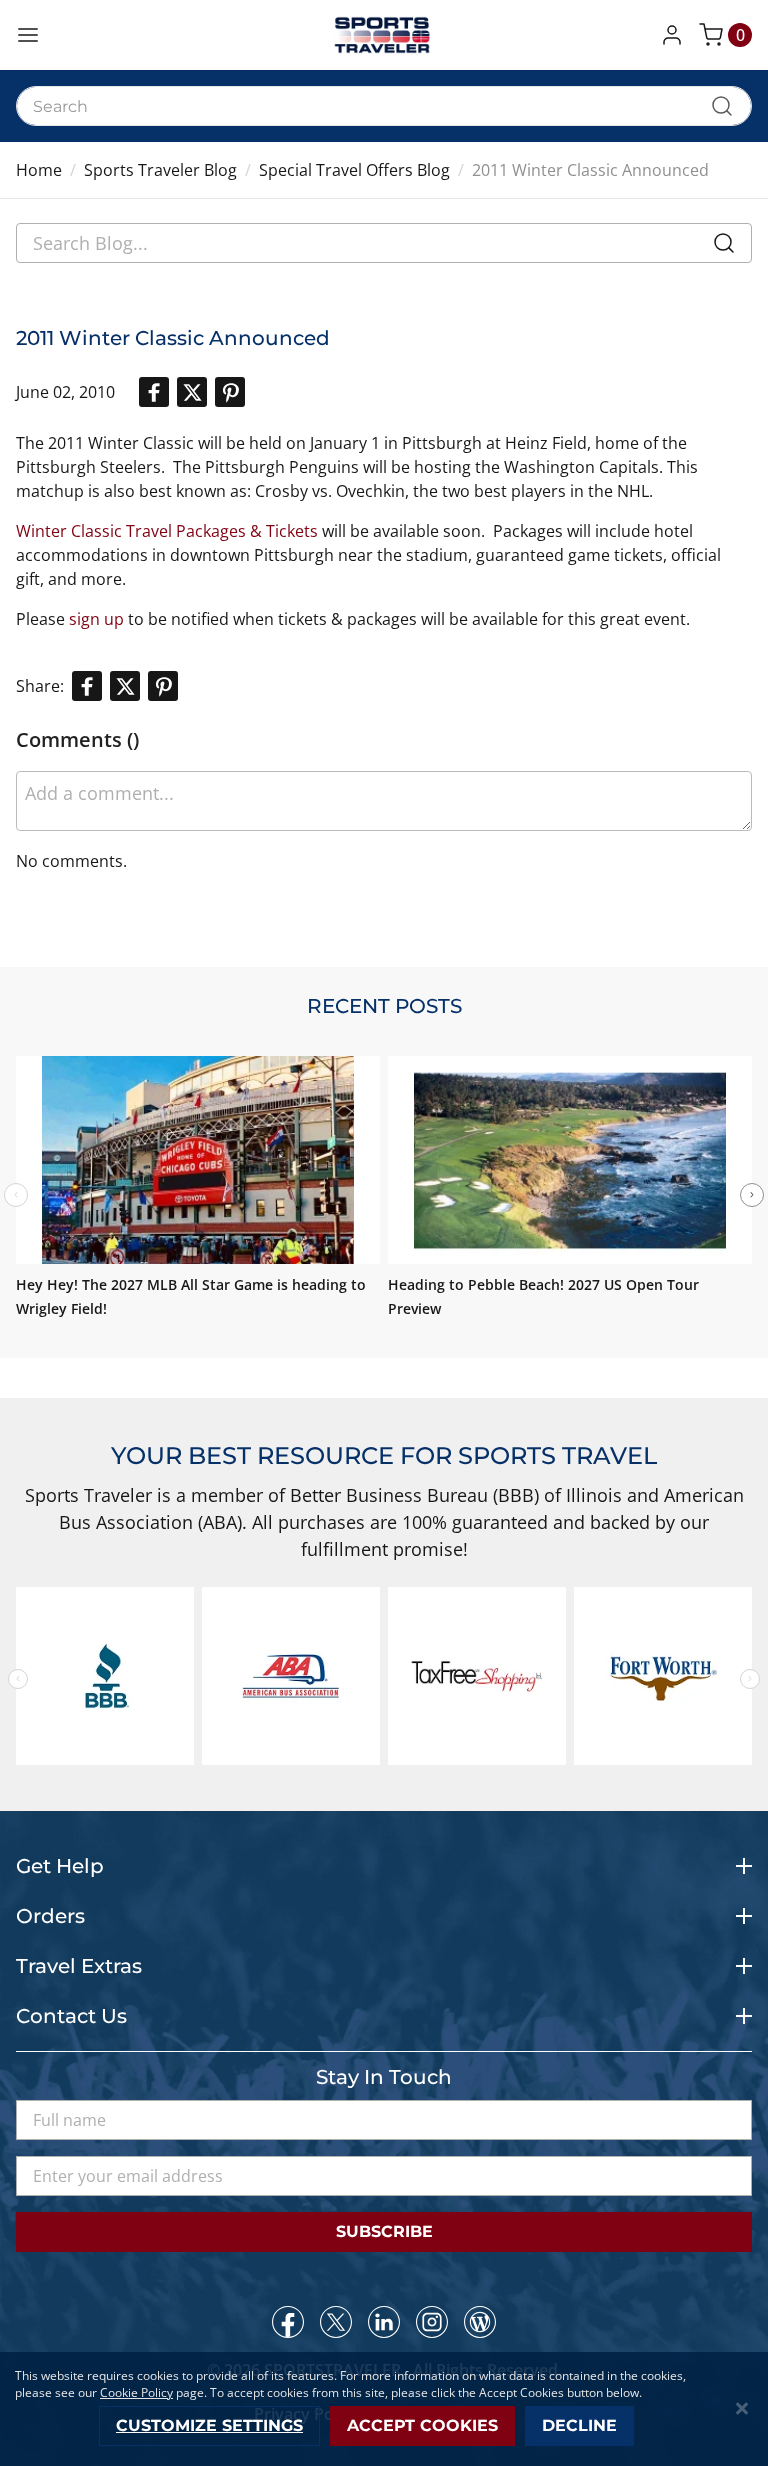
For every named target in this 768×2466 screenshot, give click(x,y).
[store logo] (384, 35)
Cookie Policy (136, 2392)
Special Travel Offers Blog (354, 170)
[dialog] (384, 2409)
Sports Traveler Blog (160, 170)
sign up (96, 619)
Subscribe (384, 2231)
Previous (18, 1679)
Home (39, 170)
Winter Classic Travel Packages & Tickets (167, 531)
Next (752, 1195)
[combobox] (384, 106)
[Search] (724, 247)
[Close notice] (742, 2408)
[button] (676, 35)
